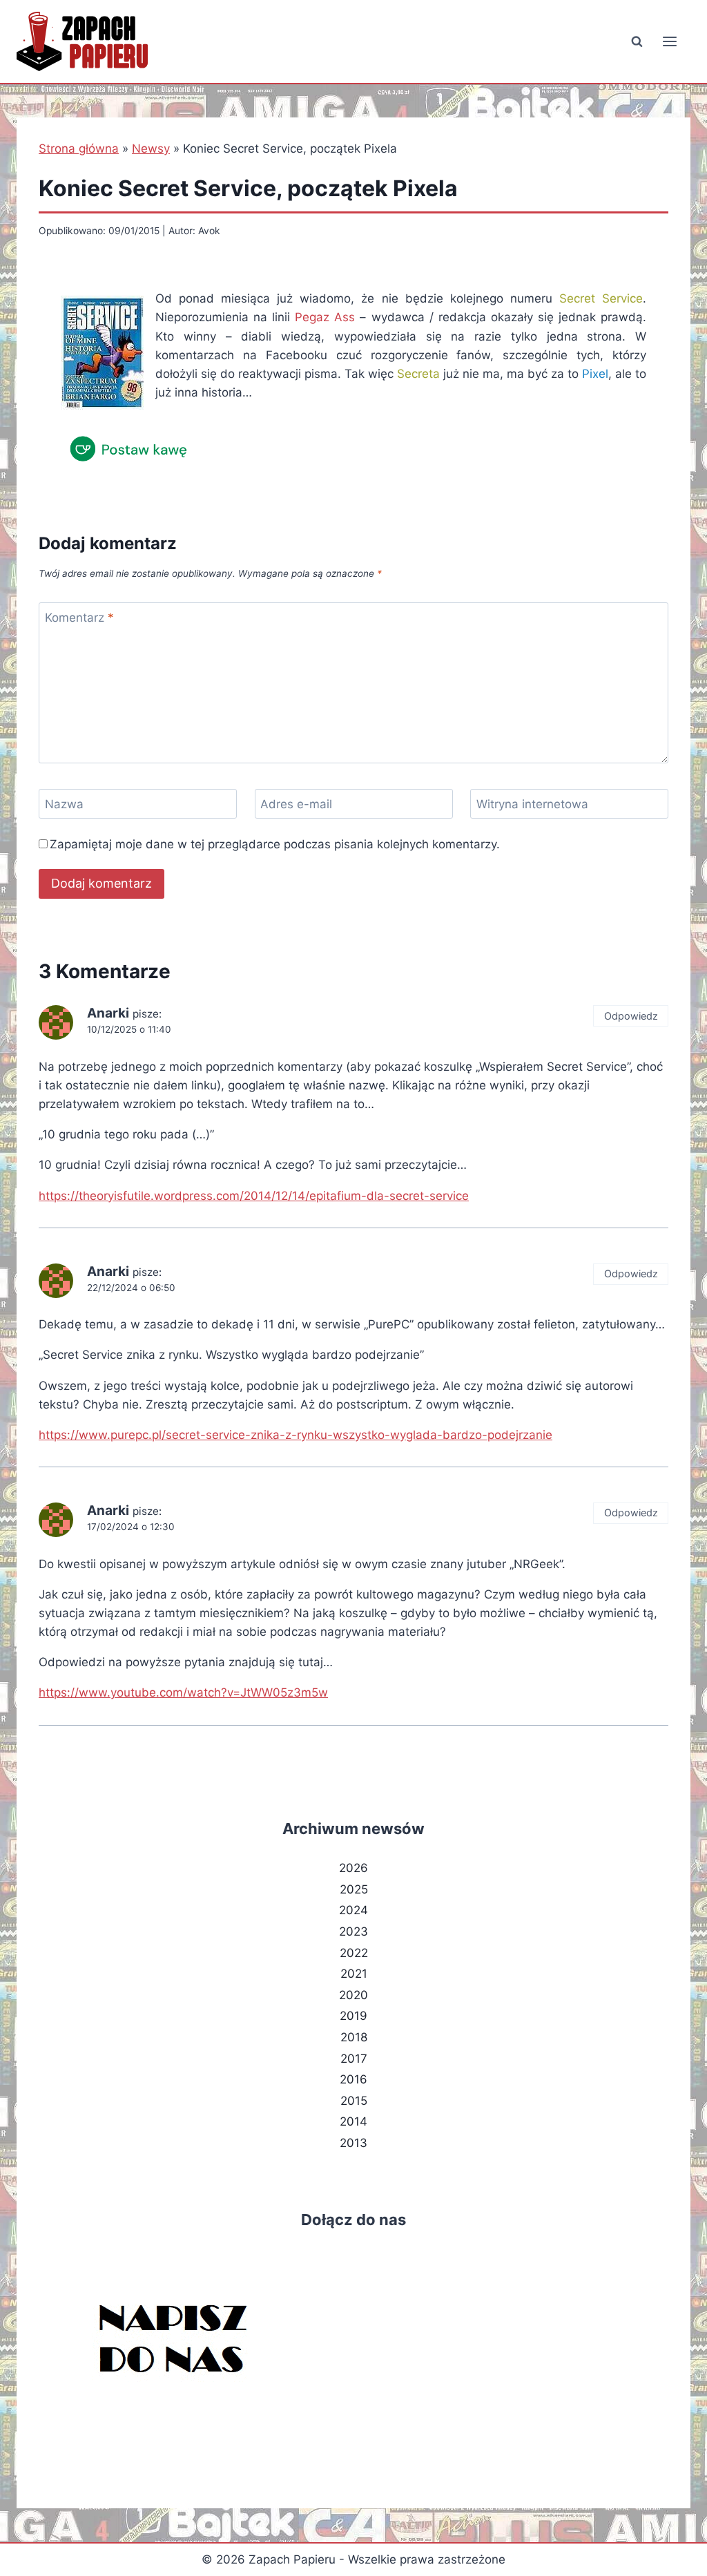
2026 (353, 1868)
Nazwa (64, 804)
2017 (354, 2059)
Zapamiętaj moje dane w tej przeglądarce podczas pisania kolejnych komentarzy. (275, 844)
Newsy (151, 149)
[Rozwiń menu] (669, 41)
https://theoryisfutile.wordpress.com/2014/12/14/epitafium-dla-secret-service (254, 1196)
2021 (354, 1974)
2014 (353, 2121)
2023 (353, 1931)
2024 (353, 1910)
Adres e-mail (296, 804)
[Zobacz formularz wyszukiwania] (637, 41)
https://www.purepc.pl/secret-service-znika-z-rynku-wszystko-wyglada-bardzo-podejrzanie (296, 1435)
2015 (354, 2101)
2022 (354, 1953)
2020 (353, 1995)
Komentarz (79, 618)
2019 (353, 2016)
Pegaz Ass (325, 317)
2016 (353, 2079)
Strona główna (79, 149)
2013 (353, 2143)
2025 (354, 1889)
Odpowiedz (631, 1016)
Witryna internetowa (532, 804)
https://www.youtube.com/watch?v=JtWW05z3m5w (183, 1692)
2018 (354, 2037)
